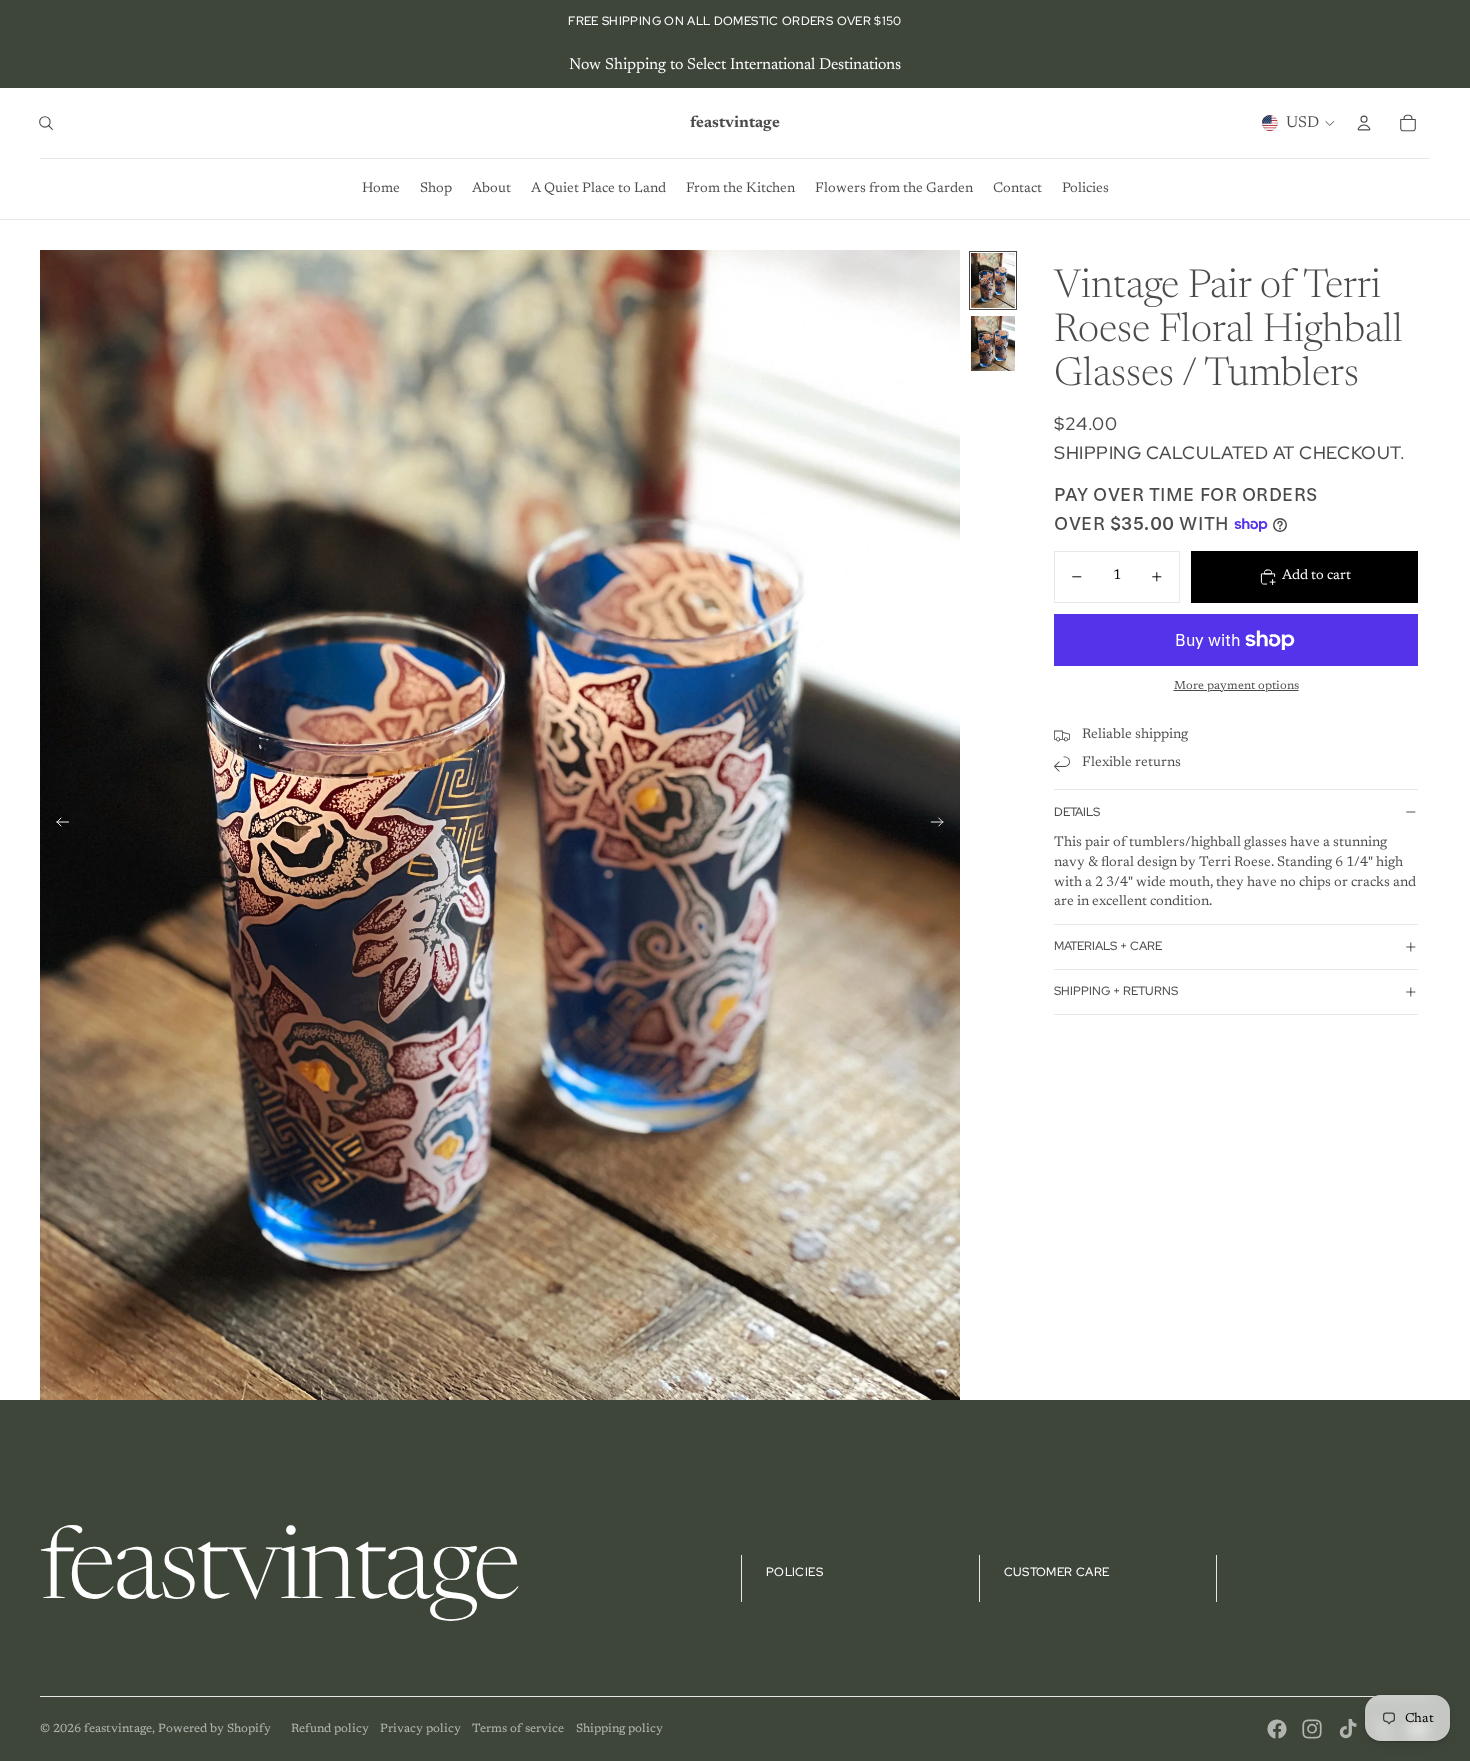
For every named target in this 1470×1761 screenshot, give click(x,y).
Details (1077, 812)
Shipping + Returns (1116, 991)
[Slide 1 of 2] (993, 280)
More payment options (1236, 686)
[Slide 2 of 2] (993, 343)
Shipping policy (619, 1729)
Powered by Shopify (214, 1729)
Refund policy (330, 1729)
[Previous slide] (56, 825)
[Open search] (46, 123)
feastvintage (118, 1729)
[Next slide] (943, 825)
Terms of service (518, 1729)
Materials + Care (1108, 946)
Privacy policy (420, 1729)
